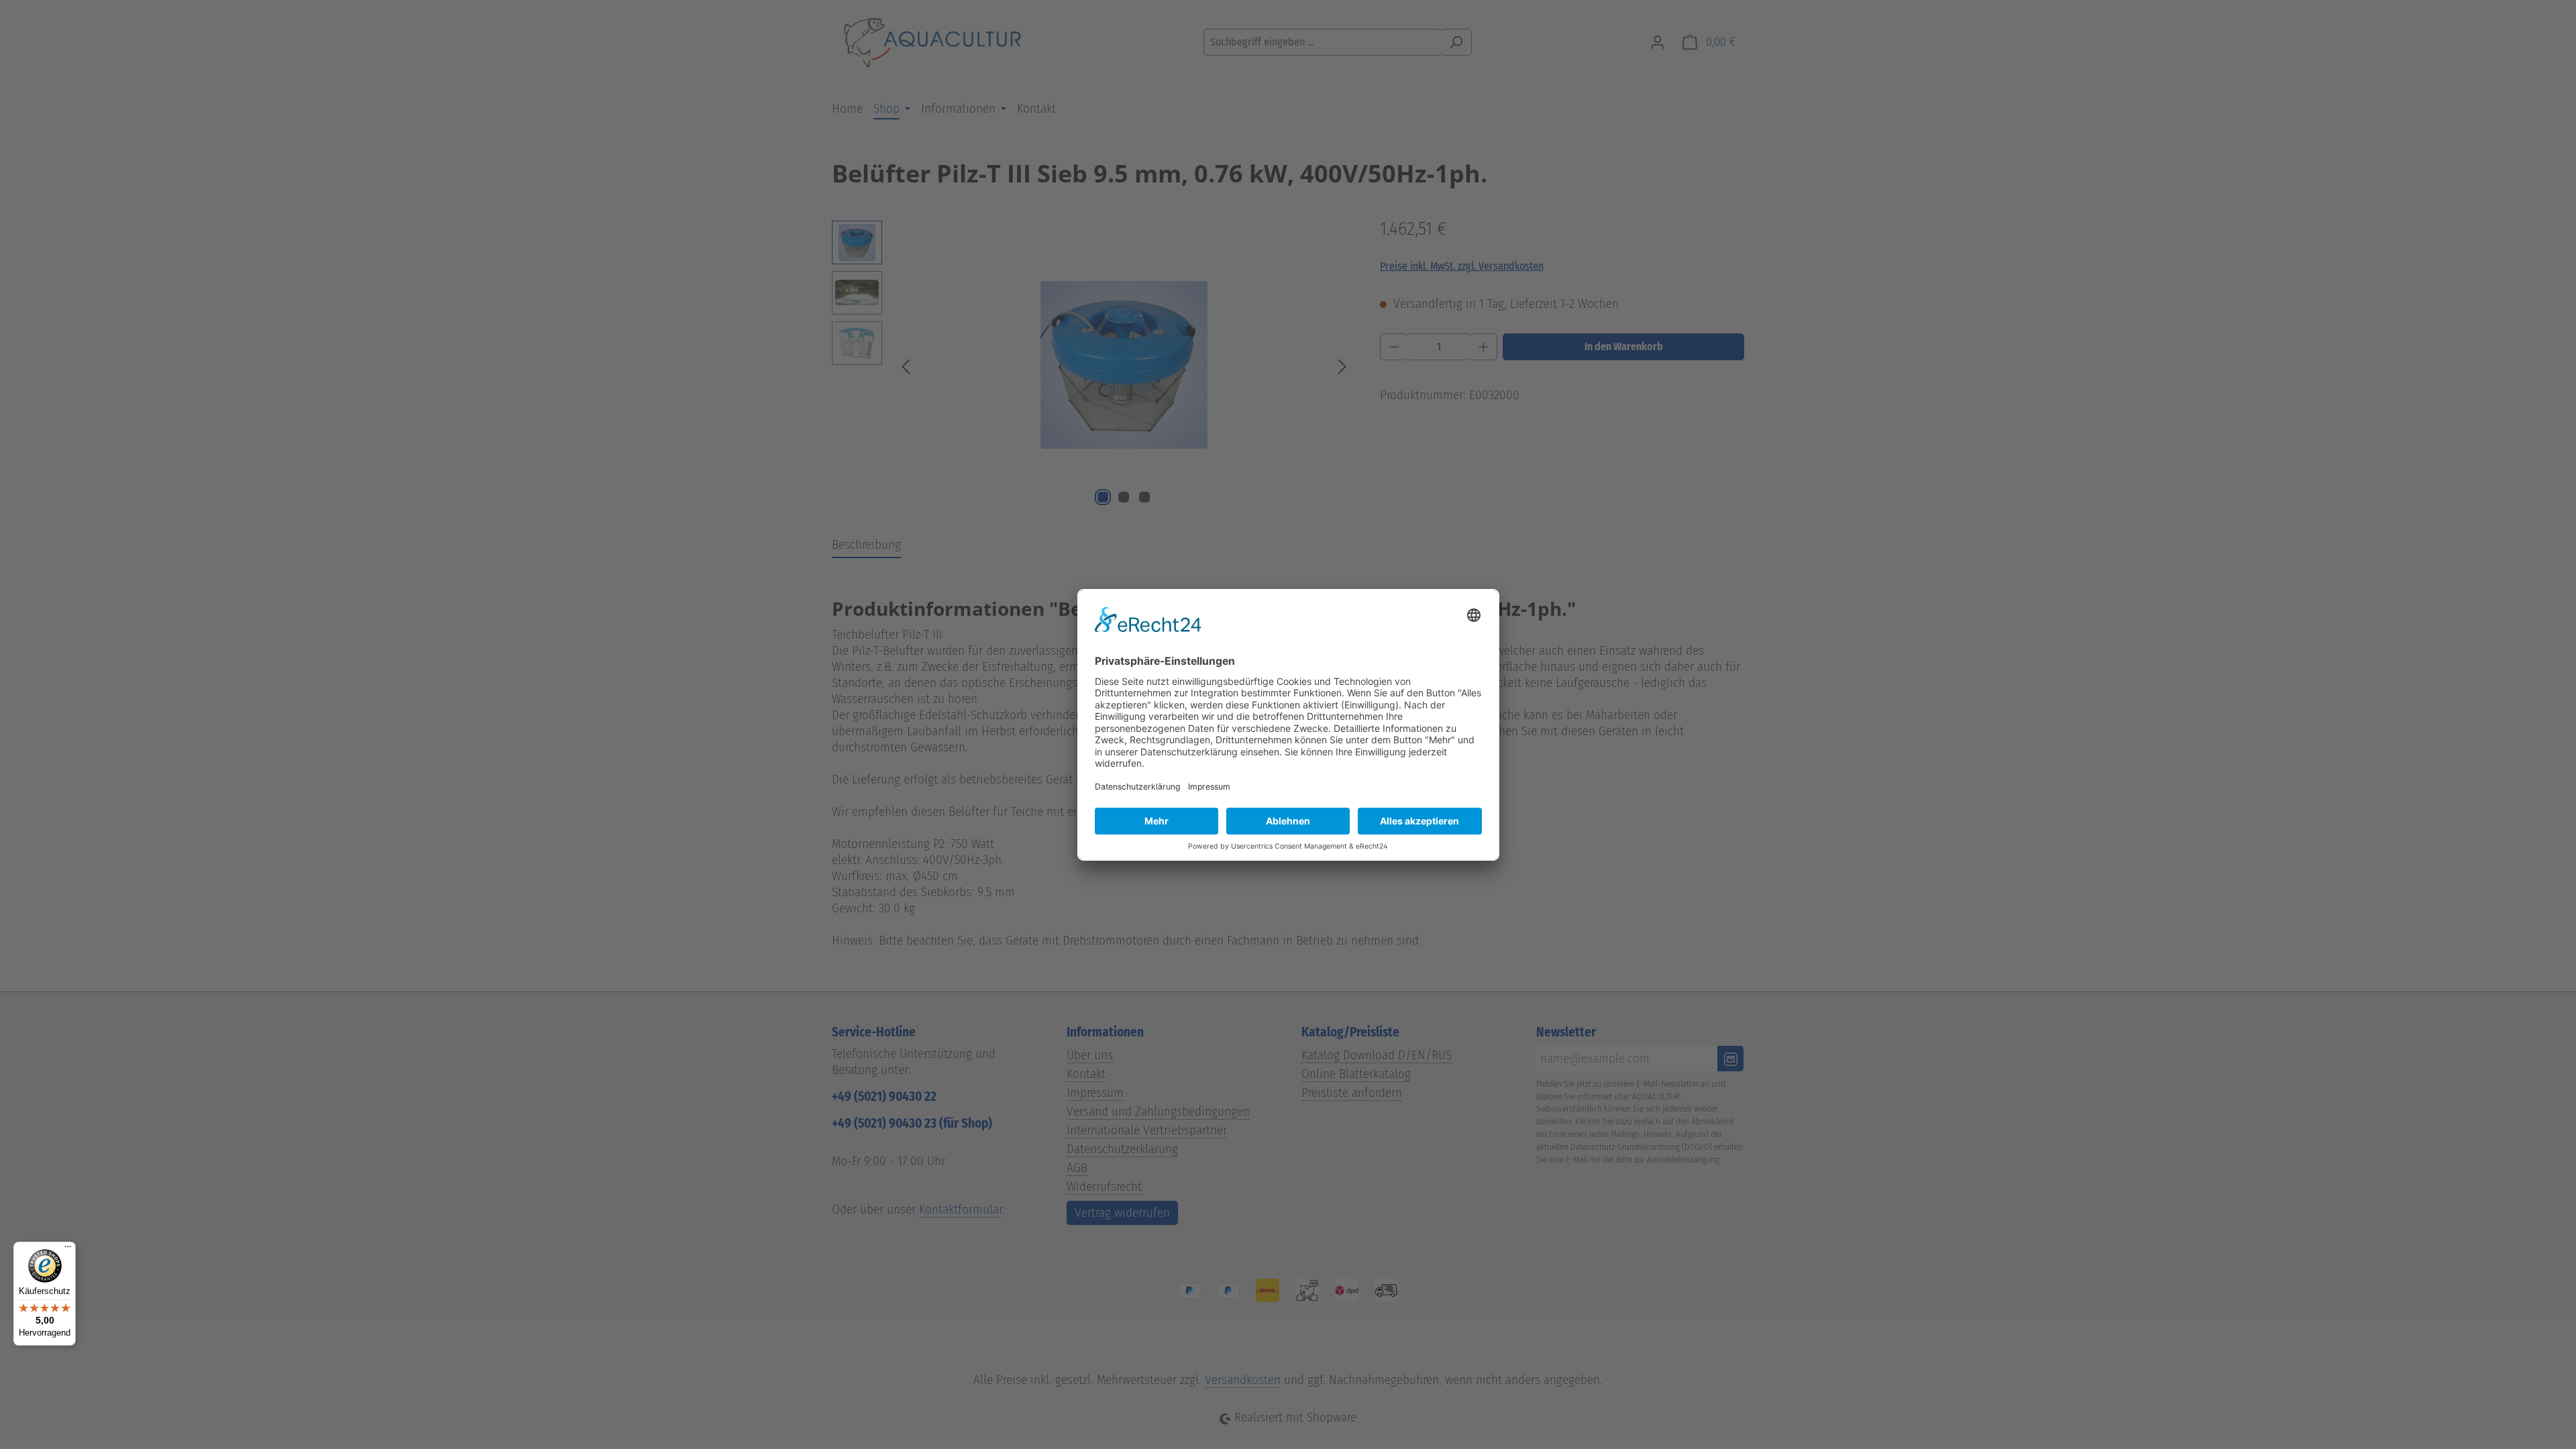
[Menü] (68, 1250)
